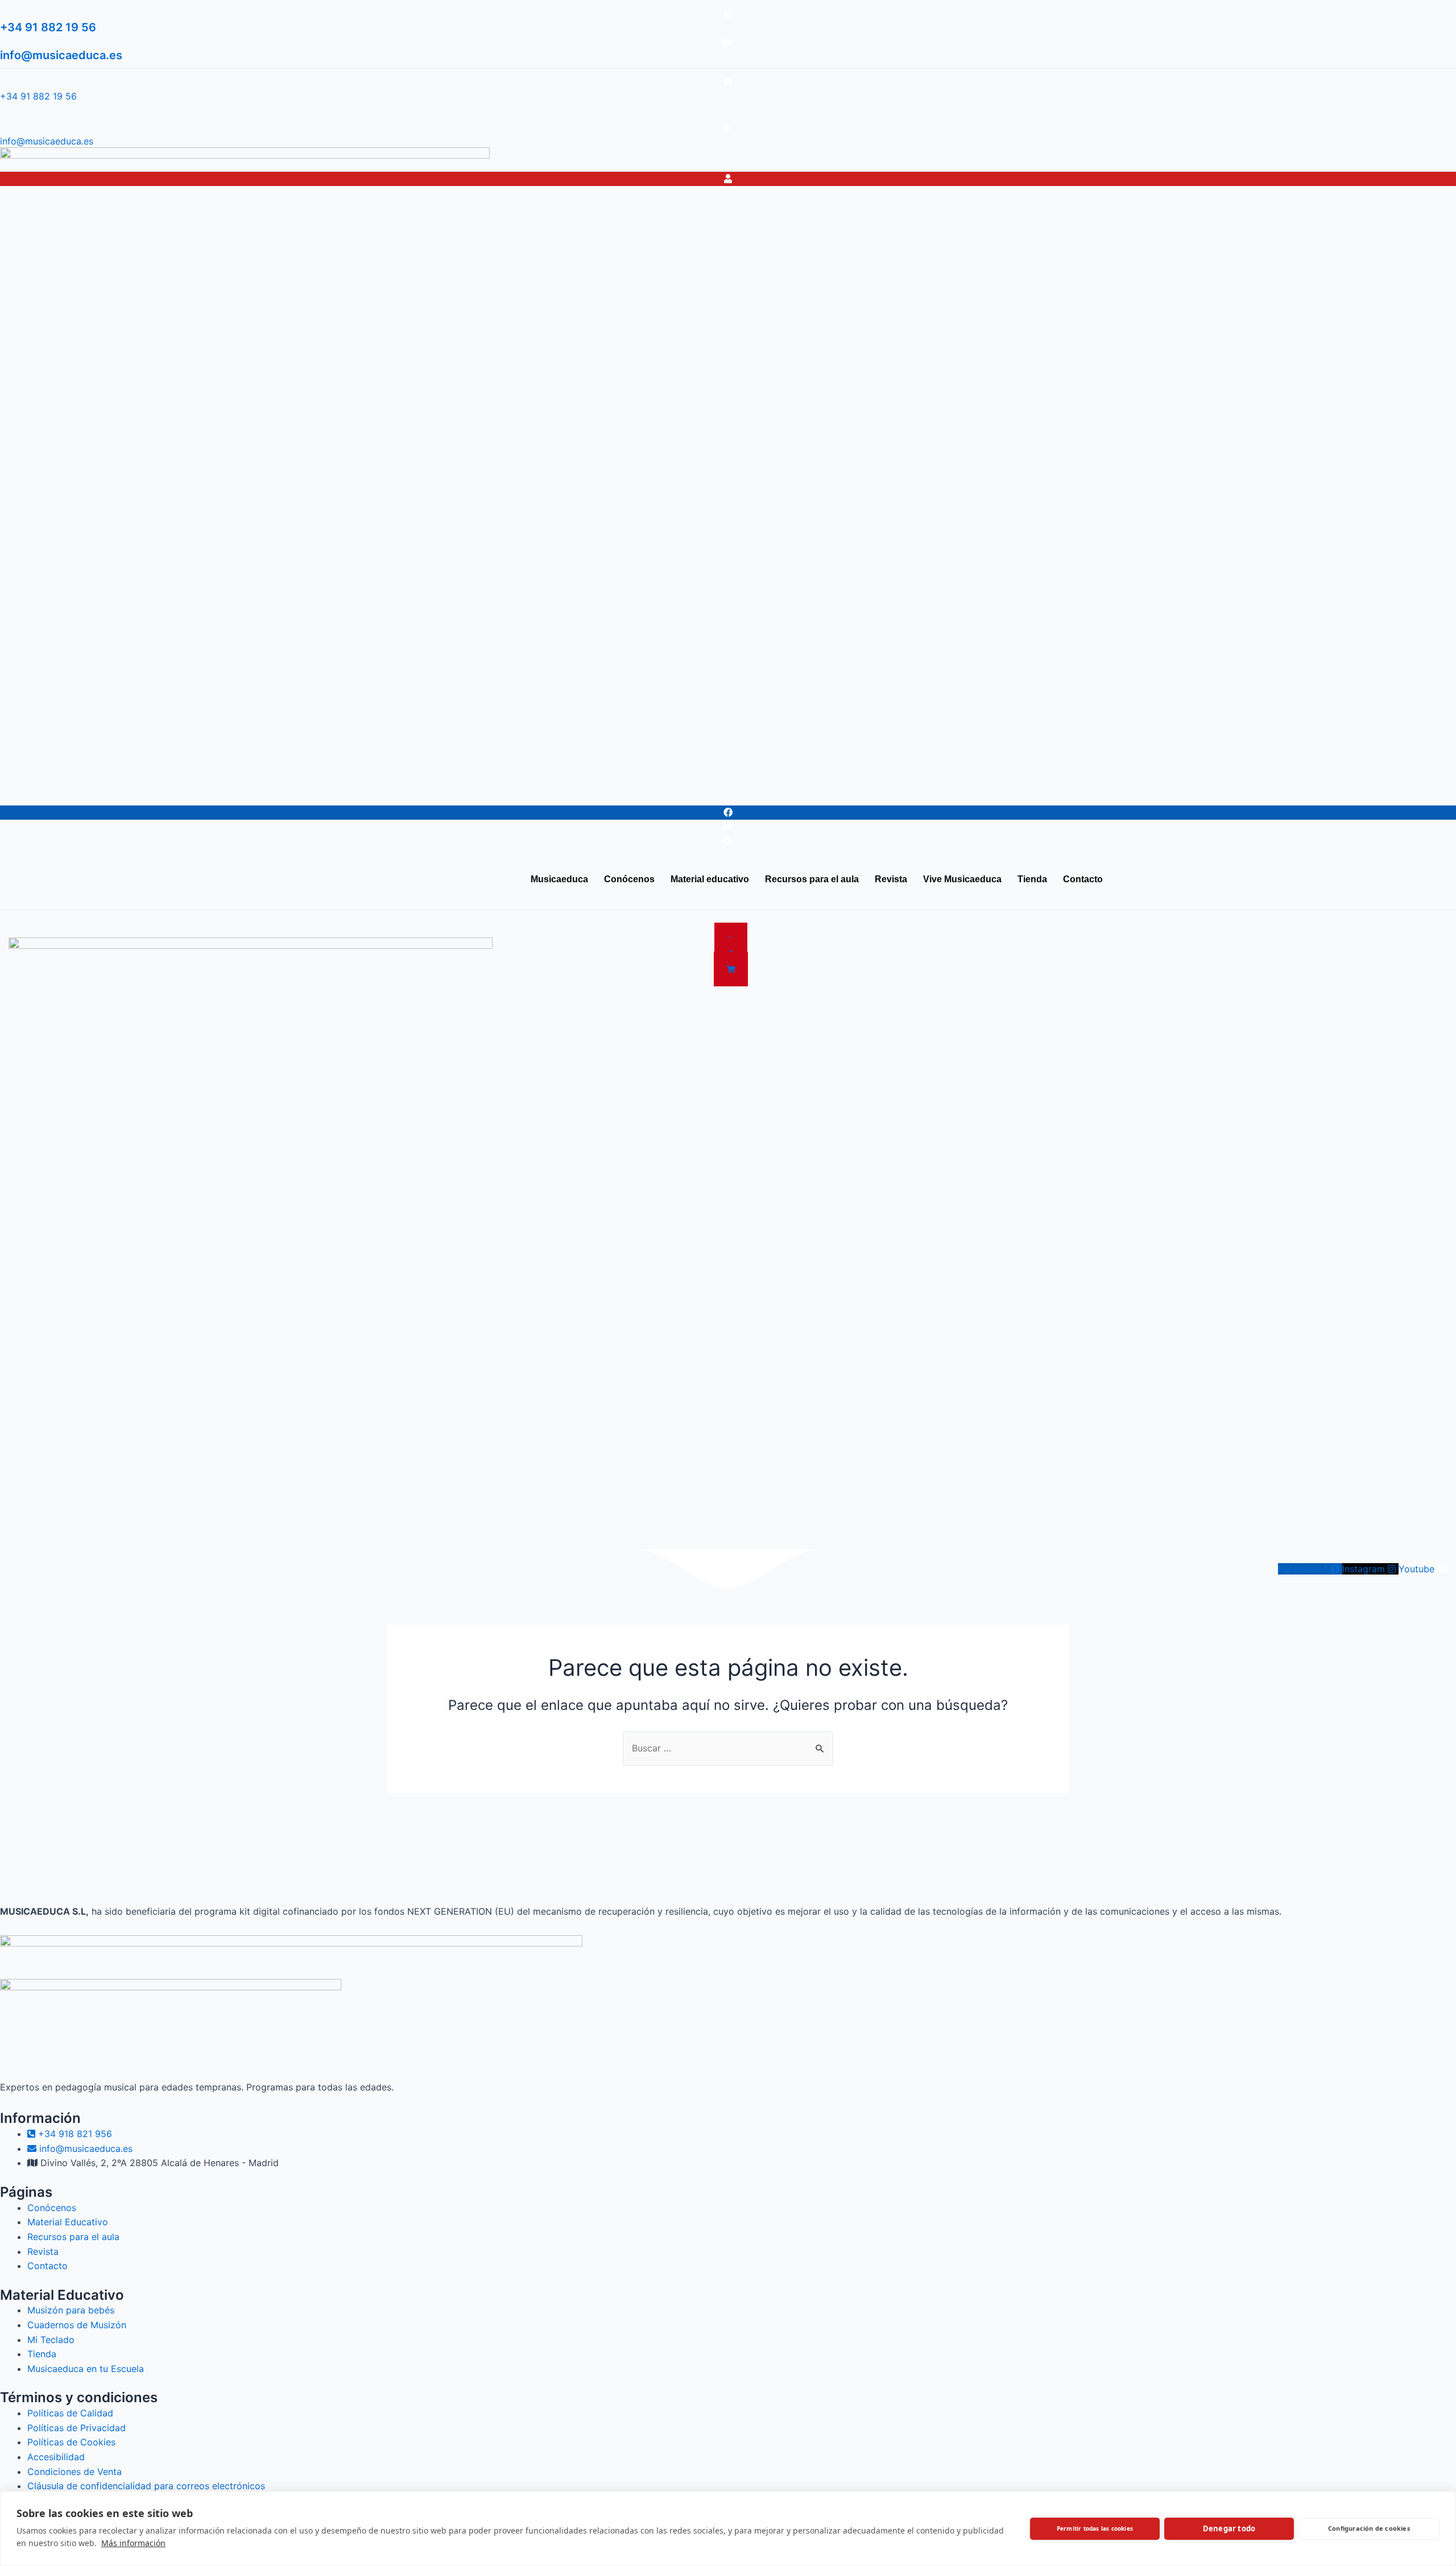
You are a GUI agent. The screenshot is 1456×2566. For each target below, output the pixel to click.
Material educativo (195, 792)
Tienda (530, 792)
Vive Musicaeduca (456, 792)
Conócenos (111, 792)
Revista (381, 792)
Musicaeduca (38, 792)
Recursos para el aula (299, 792)
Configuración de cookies (1369, 2528)
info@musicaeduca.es (61, 55)
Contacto (585, 792)
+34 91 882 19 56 (48, 27)
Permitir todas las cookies (1095, 2528)
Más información (133, 2543)
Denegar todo (1229, 2528)
